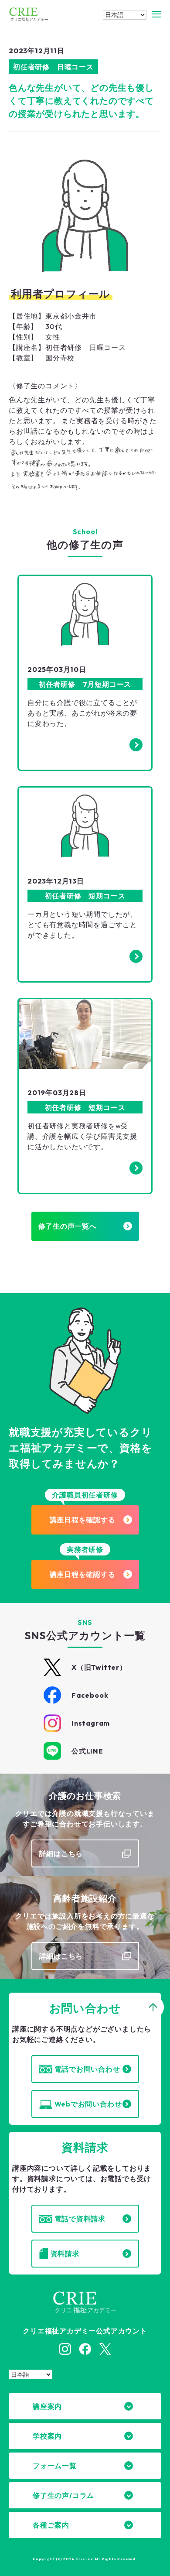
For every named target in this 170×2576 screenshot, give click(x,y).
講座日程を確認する (83, 1520)
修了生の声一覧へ (68, 1226)
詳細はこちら (61, 1853)
